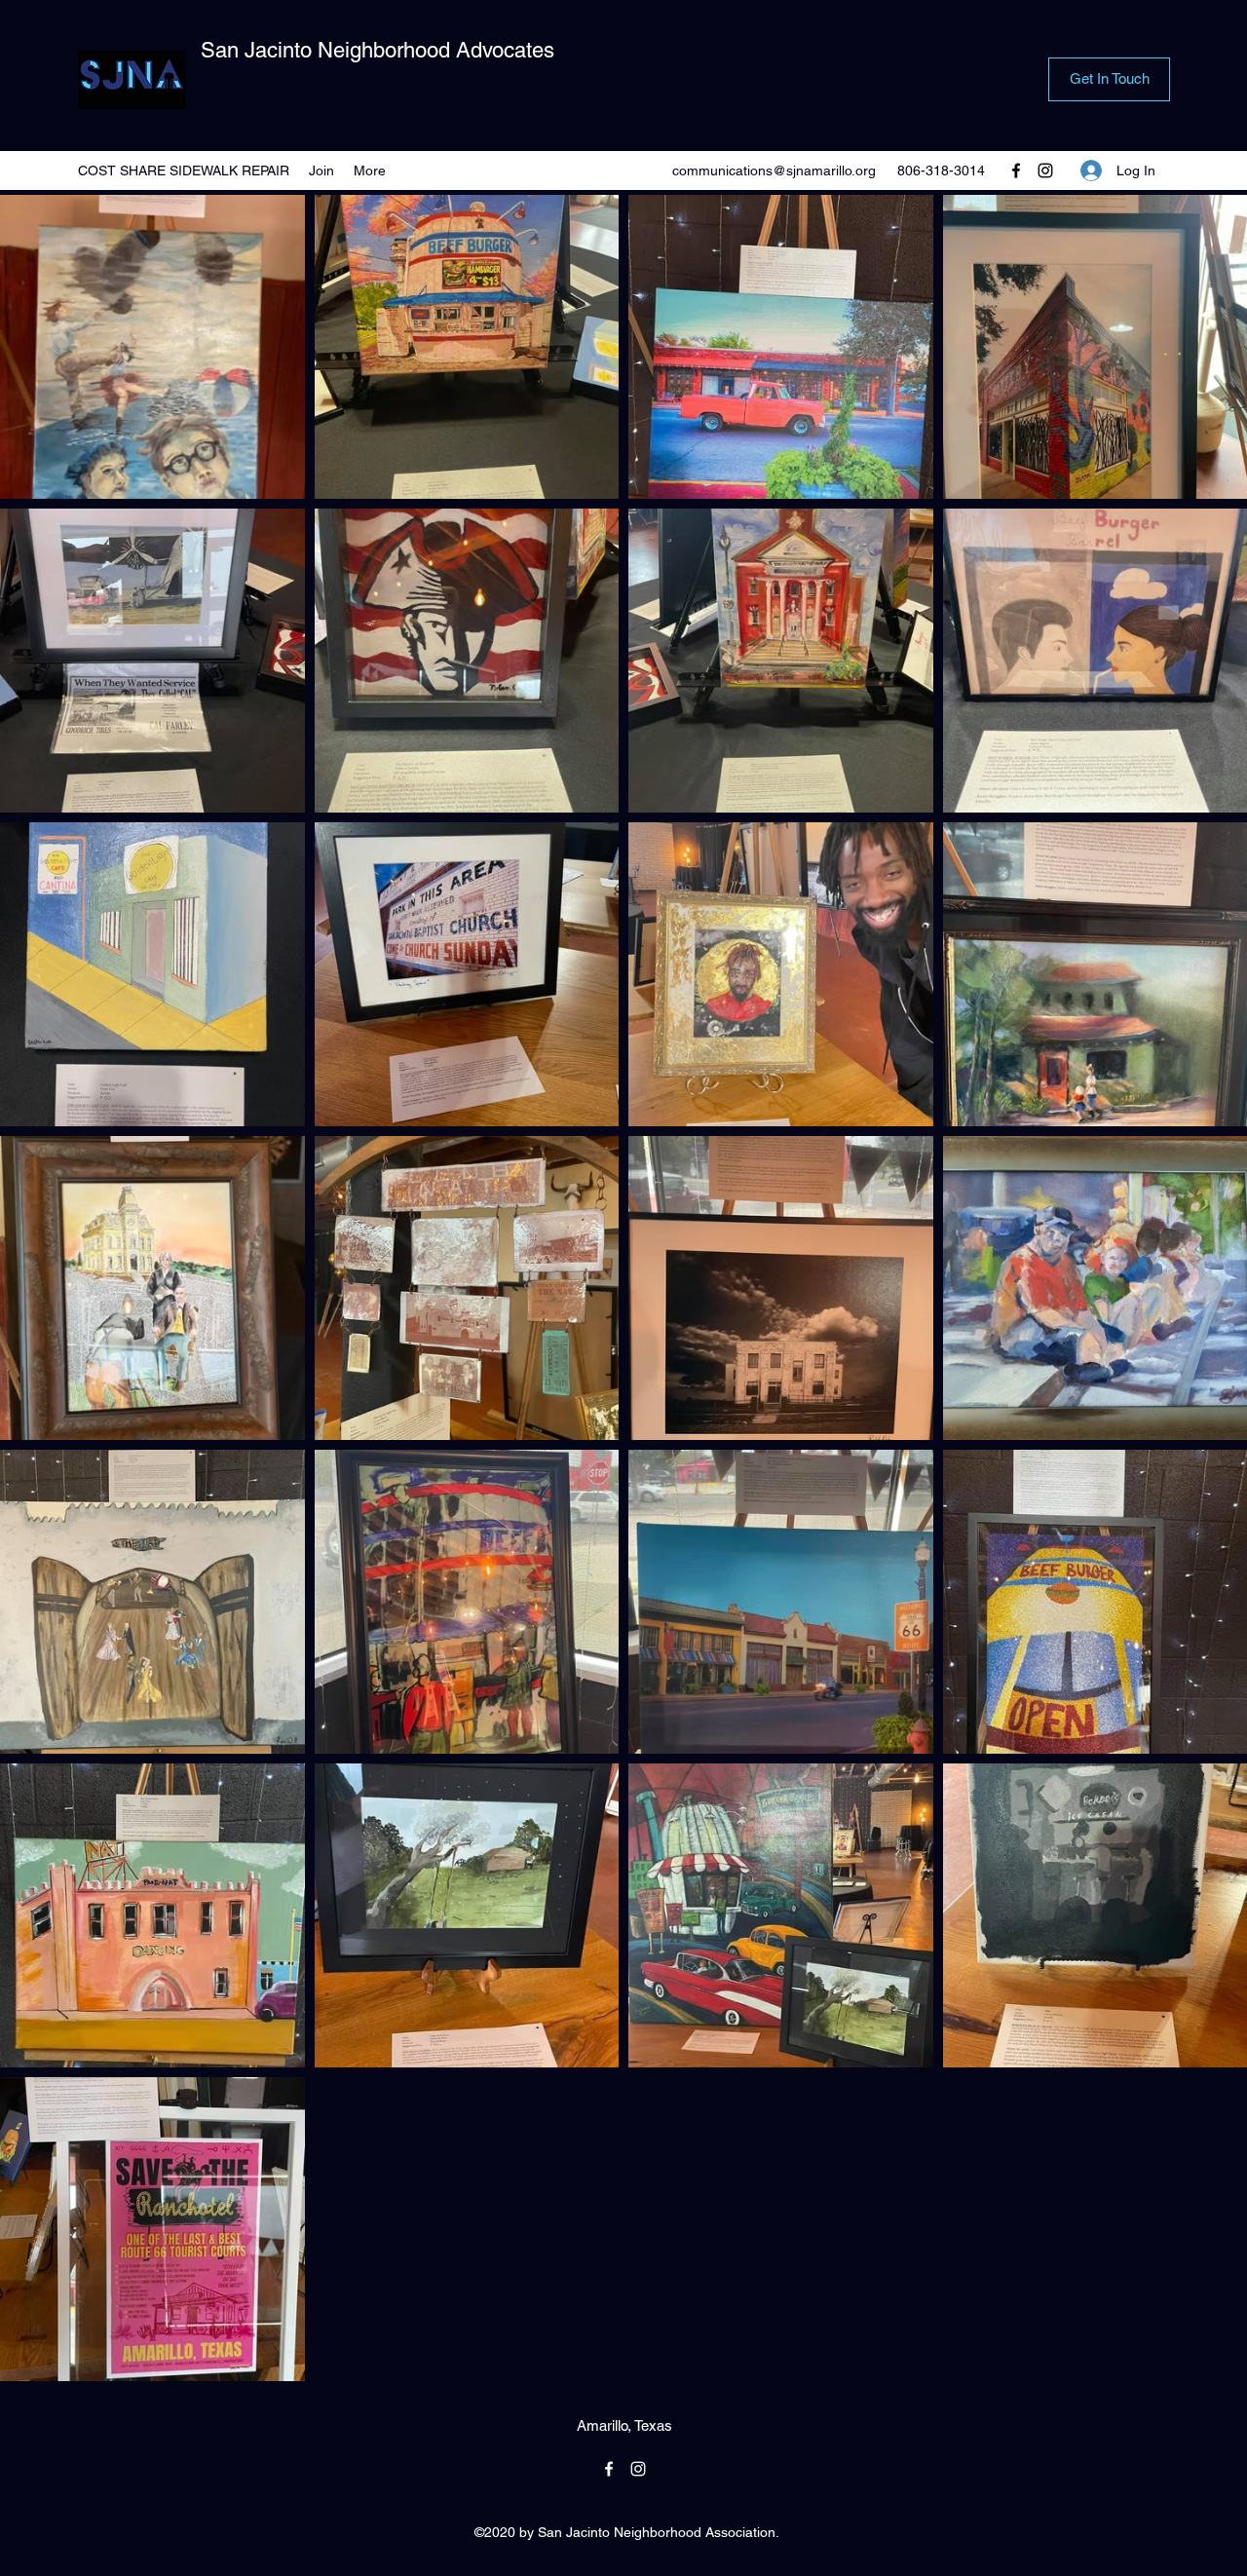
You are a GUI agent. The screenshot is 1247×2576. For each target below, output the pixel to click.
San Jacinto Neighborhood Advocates (378, 50)
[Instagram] (1045, 170)
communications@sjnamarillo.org (774, 170)
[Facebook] (1016, 170)
